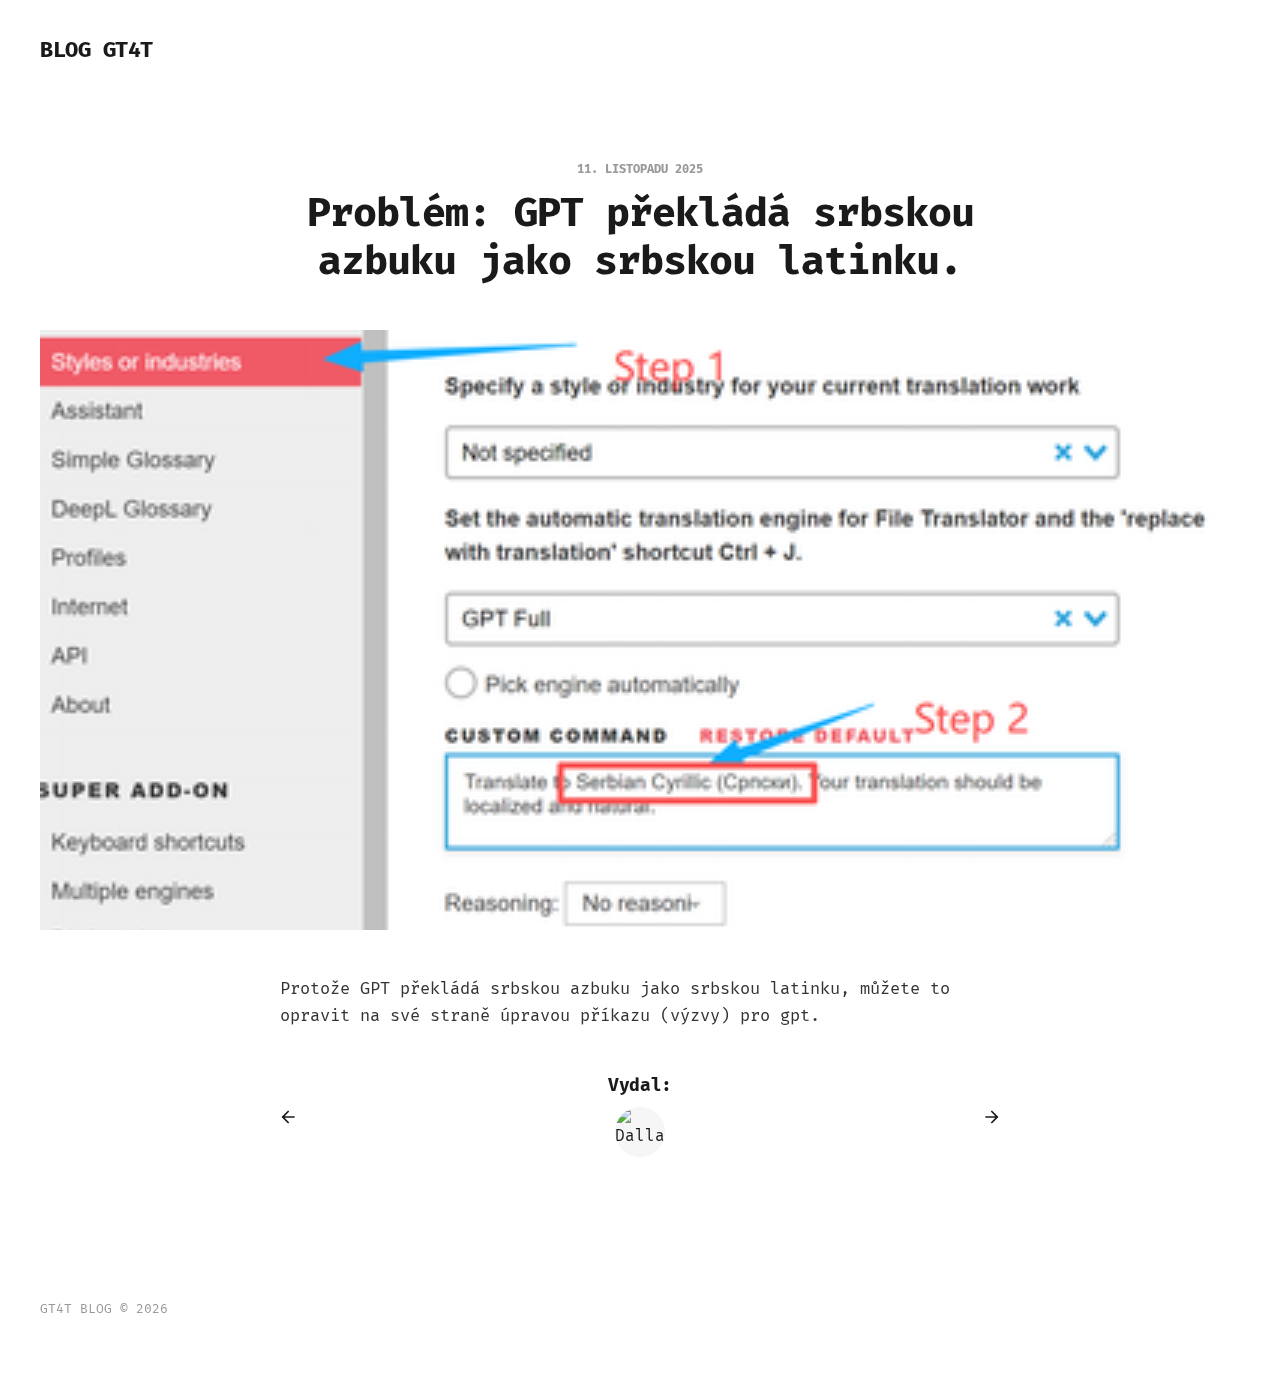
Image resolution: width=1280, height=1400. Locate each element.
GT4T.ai (301, 50)
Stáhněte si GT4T (433, 50)
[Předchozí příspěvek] (295, 1117)
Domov (219, 50)
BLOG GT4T (96, 50)
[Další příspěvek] (985, 1117)
